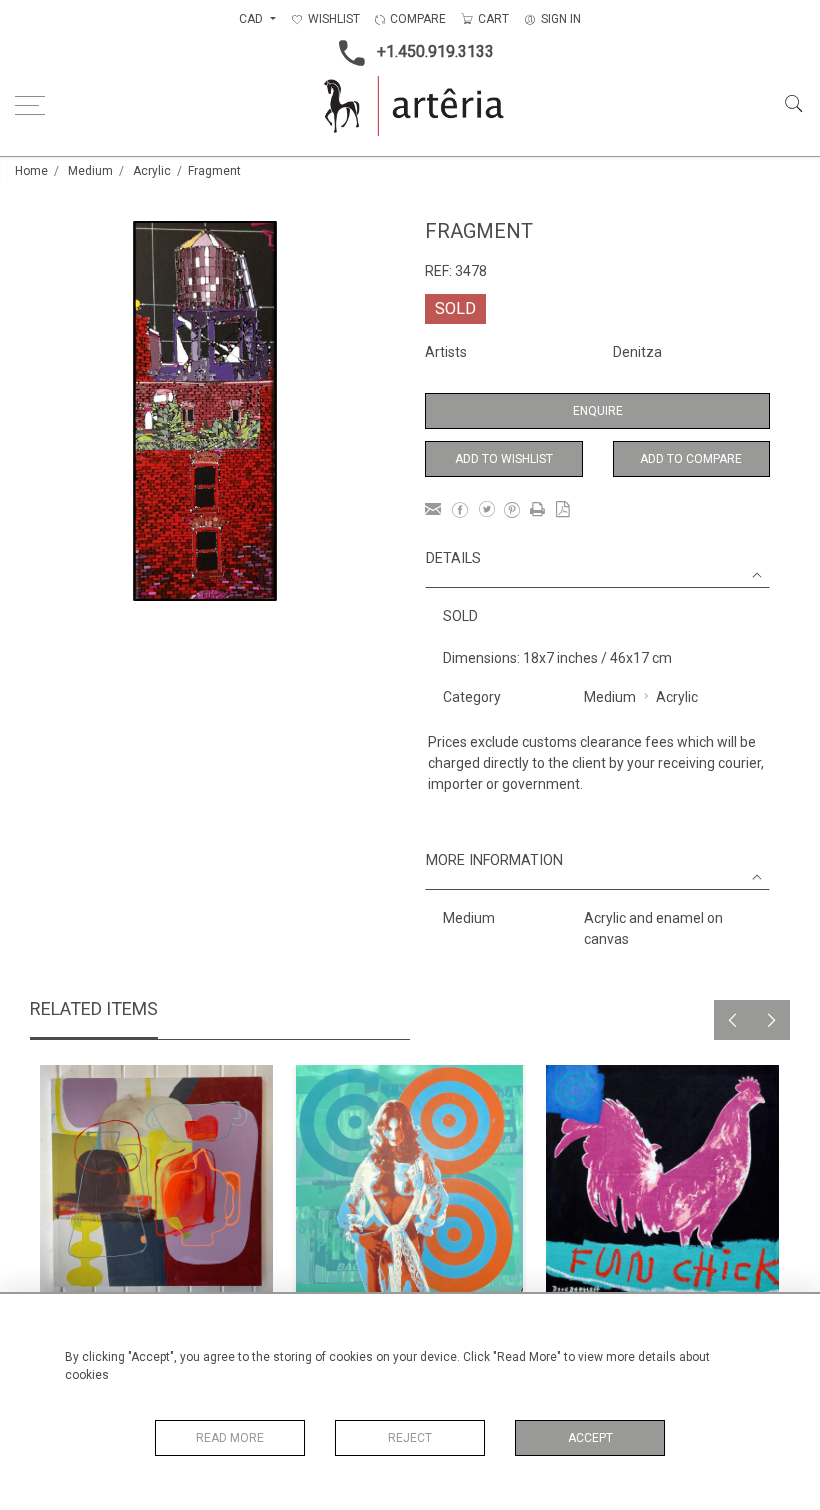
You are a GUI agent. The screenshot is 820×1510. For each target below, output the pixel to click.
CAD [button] (252, 19)
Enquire (598, 411)
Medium (90, 171)
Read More (230, 1438)
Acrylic (152, 171)
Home (31, 171)
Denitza (637, 352)
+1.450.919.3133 (435, 51)
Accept (590, 1438)
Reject (410, 1438)
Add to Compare (691, 459)
